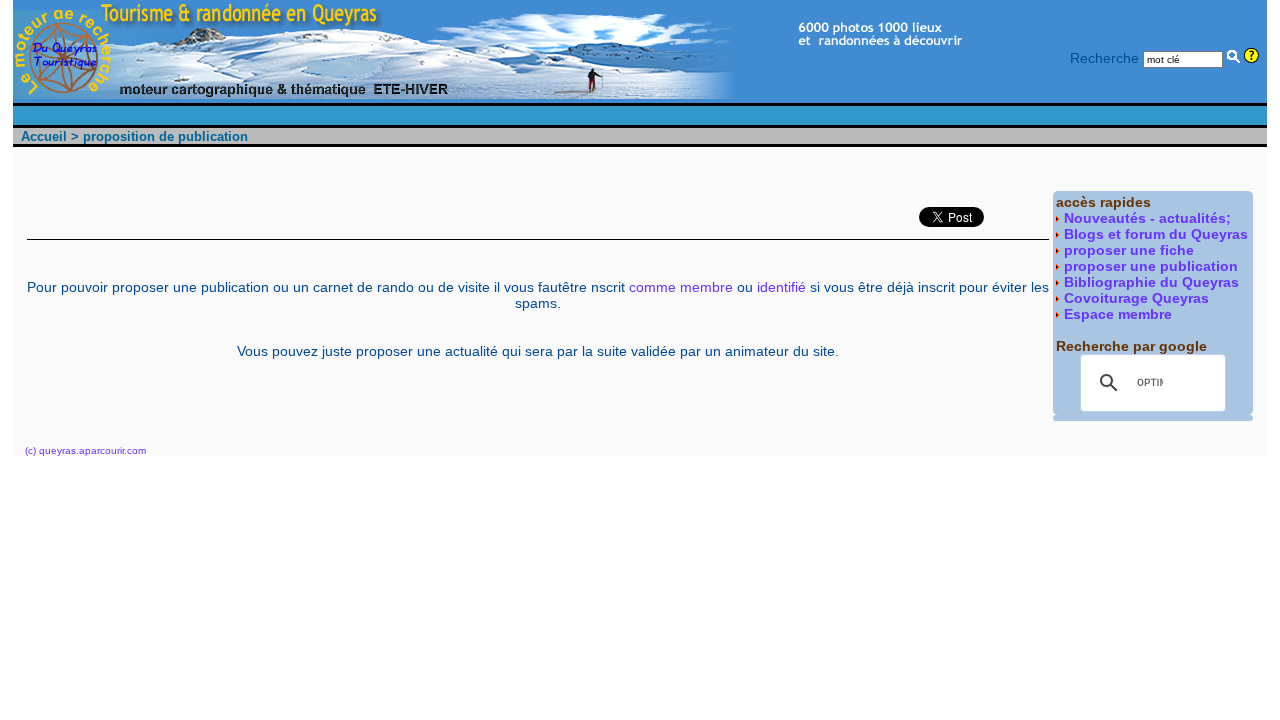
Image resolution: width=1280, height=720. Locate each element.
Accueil (44, 136)
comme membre (681, 287)
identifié (781, 287)
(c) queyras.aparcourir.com (85, 450)
